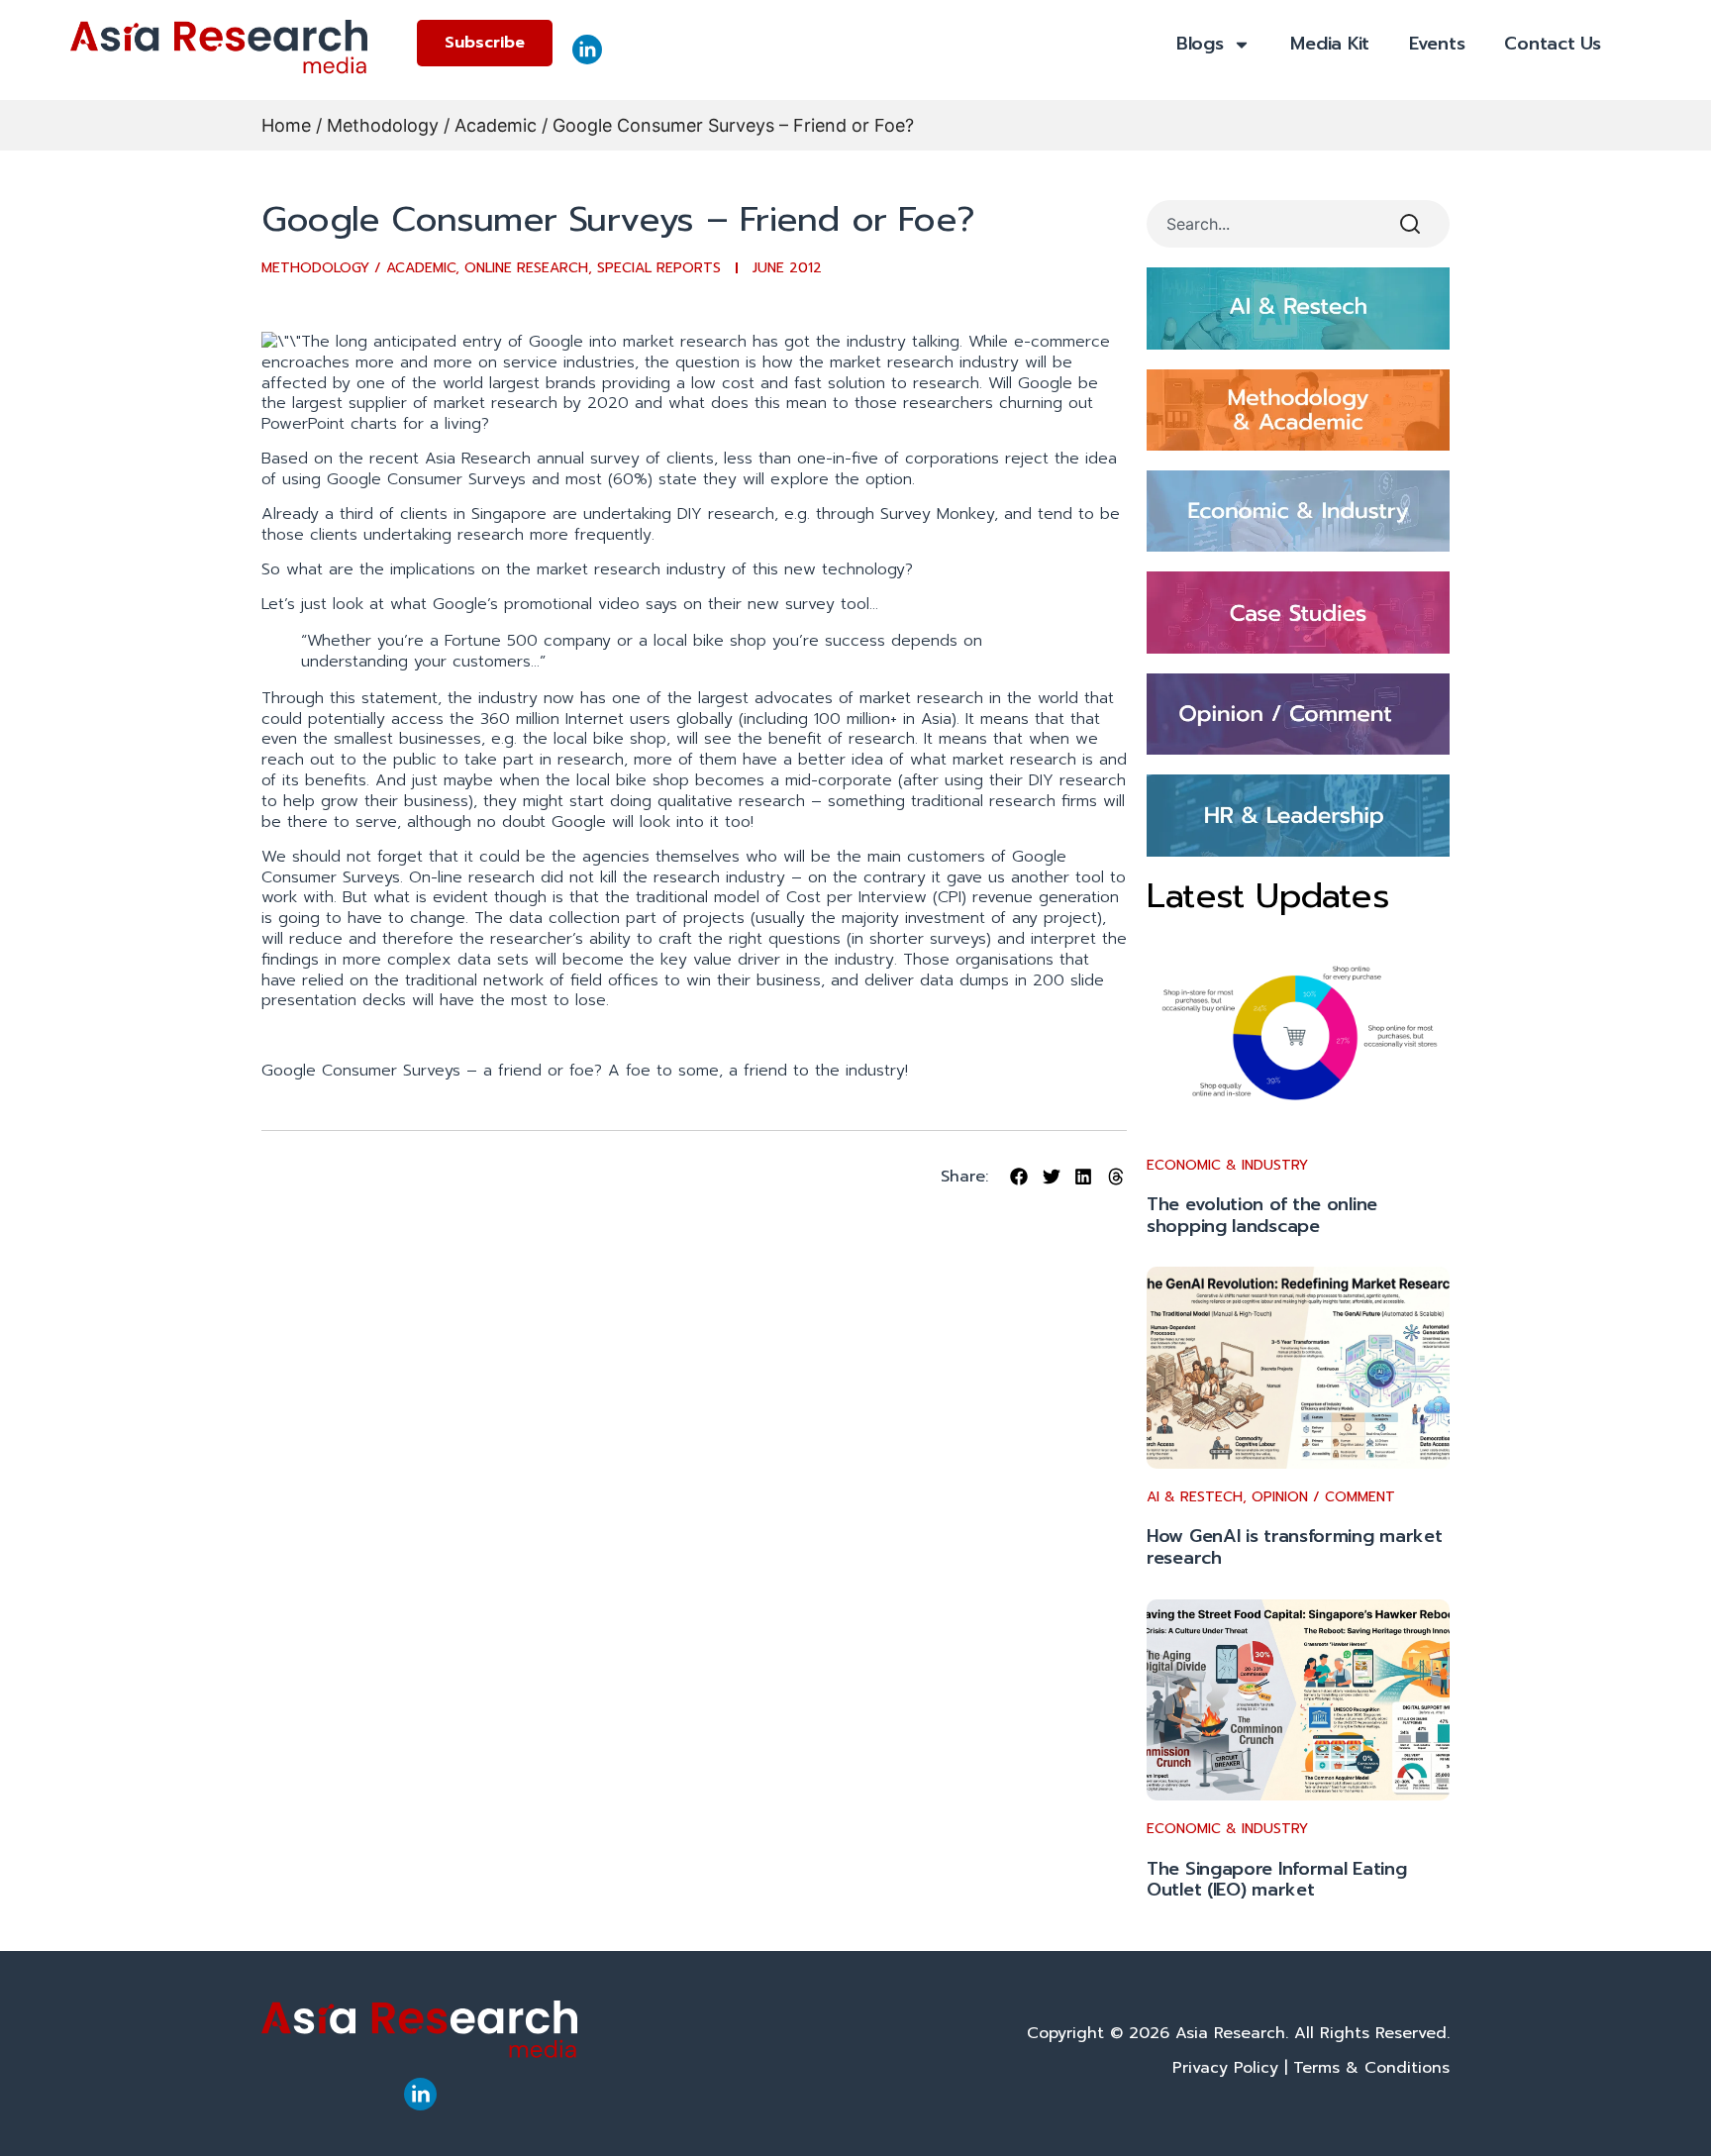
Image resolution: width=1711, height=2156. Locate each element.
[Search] (1414, 224)
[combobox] (1262, 224)
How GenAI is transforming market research (1294, 1547)
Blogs (1200, 44)
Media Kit (1330, 44)
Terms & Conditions (1371, 2068)
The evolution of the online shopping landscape (1262, 1215)
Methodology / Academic (432, 125)
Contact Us (1552, 44)
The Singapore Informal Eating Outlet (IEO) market (1276, 1880)
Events (1437, 44)
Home (286, 125)
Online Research (526, 268)
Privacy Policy (1225, 2068)
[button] (1019, 1177)
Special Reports (659, 268)
